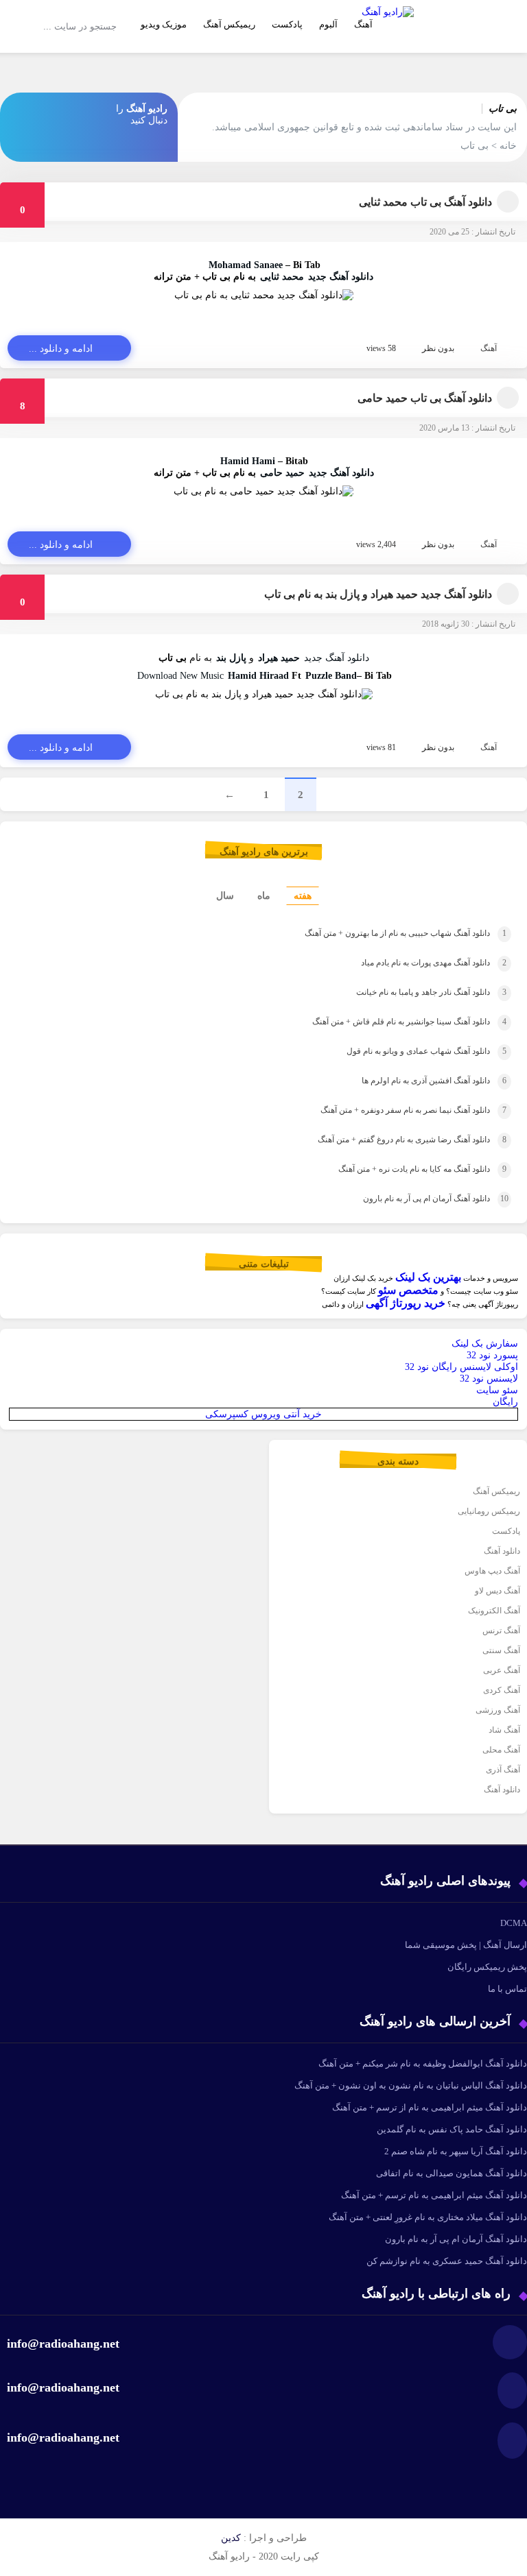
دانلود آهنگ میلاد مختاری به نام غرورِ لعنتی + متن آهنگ (428, 2217)
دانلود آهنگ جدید (341, 277)
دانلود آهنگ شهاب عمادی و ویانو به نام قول (408, 1051)
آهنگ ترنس (501, 1630)
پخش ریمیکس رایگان (487, 1967)
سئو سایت (497, 1390)
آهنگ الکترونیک (494, 1611)
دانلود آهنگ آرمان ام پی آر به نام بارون (417, 1199)
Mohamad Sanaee (246, 265)
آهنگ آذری (503, 1770)
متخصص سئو (408, 1290)
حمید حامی (282, 473)
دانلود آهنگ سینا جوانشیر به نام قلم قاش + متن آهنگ (390, 1022)
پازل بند (231, 658)
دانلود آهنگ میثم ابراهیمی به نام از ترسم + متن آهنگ (430, 2107)
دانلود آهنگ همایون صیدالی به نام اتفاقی (452, 2173)
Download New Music (180, 676)
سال (225, 896)
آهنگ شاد (504, 1730)
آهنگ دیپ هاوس (492, 1571)
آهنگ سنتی (501, 1650)
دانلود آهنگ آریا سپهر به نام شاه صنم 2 (456, 2151)
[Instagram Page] (58, 108)
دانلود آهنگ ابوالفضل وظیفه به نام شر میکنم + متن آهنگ (423, 2063)
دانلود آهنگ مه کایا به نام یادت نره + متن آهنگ (403, 1169)
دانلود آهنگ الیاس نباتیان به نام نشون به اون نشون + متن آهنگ (411, 2085)
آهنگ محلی (501, 1750)
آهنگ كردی (502, 1690)
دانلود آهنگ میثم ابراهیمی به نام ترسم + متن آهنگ (434, 2195)
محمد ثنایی (282, 277)
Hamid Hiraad (258, 676)
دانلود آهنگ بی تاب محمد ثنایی (425, 202)
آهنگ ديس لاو (497, 1591)
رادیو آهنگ (147, 109)
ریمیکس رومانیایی (489, 1511)
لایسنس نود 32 (489, 1379)
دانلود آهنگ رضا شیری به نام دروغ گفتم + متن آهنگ (393, 1140)
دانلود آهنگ (502, 1551)
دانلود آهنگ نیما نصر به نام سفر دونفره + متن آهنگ (395, 1110)
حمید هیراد (279, 658)
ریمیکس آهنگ (229, 24)
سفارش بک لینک (485, 1344)
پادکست (287, 24)
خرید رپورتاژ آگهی (406, 1303)
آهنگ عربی (502, 1670)
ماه (264, 896)
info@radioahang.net (63, 2387)
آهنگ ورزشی (498, 1710)
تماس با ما (507, 1989)
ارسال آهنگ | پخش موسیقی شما (466, 1945)
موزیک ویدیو (164, 24)
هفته (303, 896)
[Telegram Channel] (26, 108)
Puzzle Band (331, 676)
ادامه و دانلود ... (61, 349)
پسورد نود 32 (492, 1355)
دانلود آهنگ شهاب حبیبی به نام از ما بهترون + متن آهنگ (385, 933)
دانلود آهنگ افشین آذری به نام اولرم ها (415, 1081)
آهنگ (489, 348)
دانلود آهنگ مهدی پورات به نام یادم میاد (413, 963)
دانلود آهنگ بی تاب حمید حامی (425, 398)
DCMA (514, 1923)
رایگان (505, 1402)
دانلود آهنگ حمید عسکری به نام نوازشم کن (447, 2261)
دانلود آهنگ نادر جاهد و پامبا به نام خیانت (410, 992)
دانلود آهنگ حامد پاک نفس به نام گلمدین (452, 2129)
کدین (231, 2538)
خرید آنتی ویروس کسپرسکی (263, 1414)
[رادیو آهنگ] (388, 45)
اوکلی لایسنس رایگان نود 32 (461, 1367)
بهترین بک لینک (428, 1277)
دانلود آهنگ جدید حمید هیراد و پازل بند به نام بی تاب (378, 594)
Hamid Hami (248, 461)
